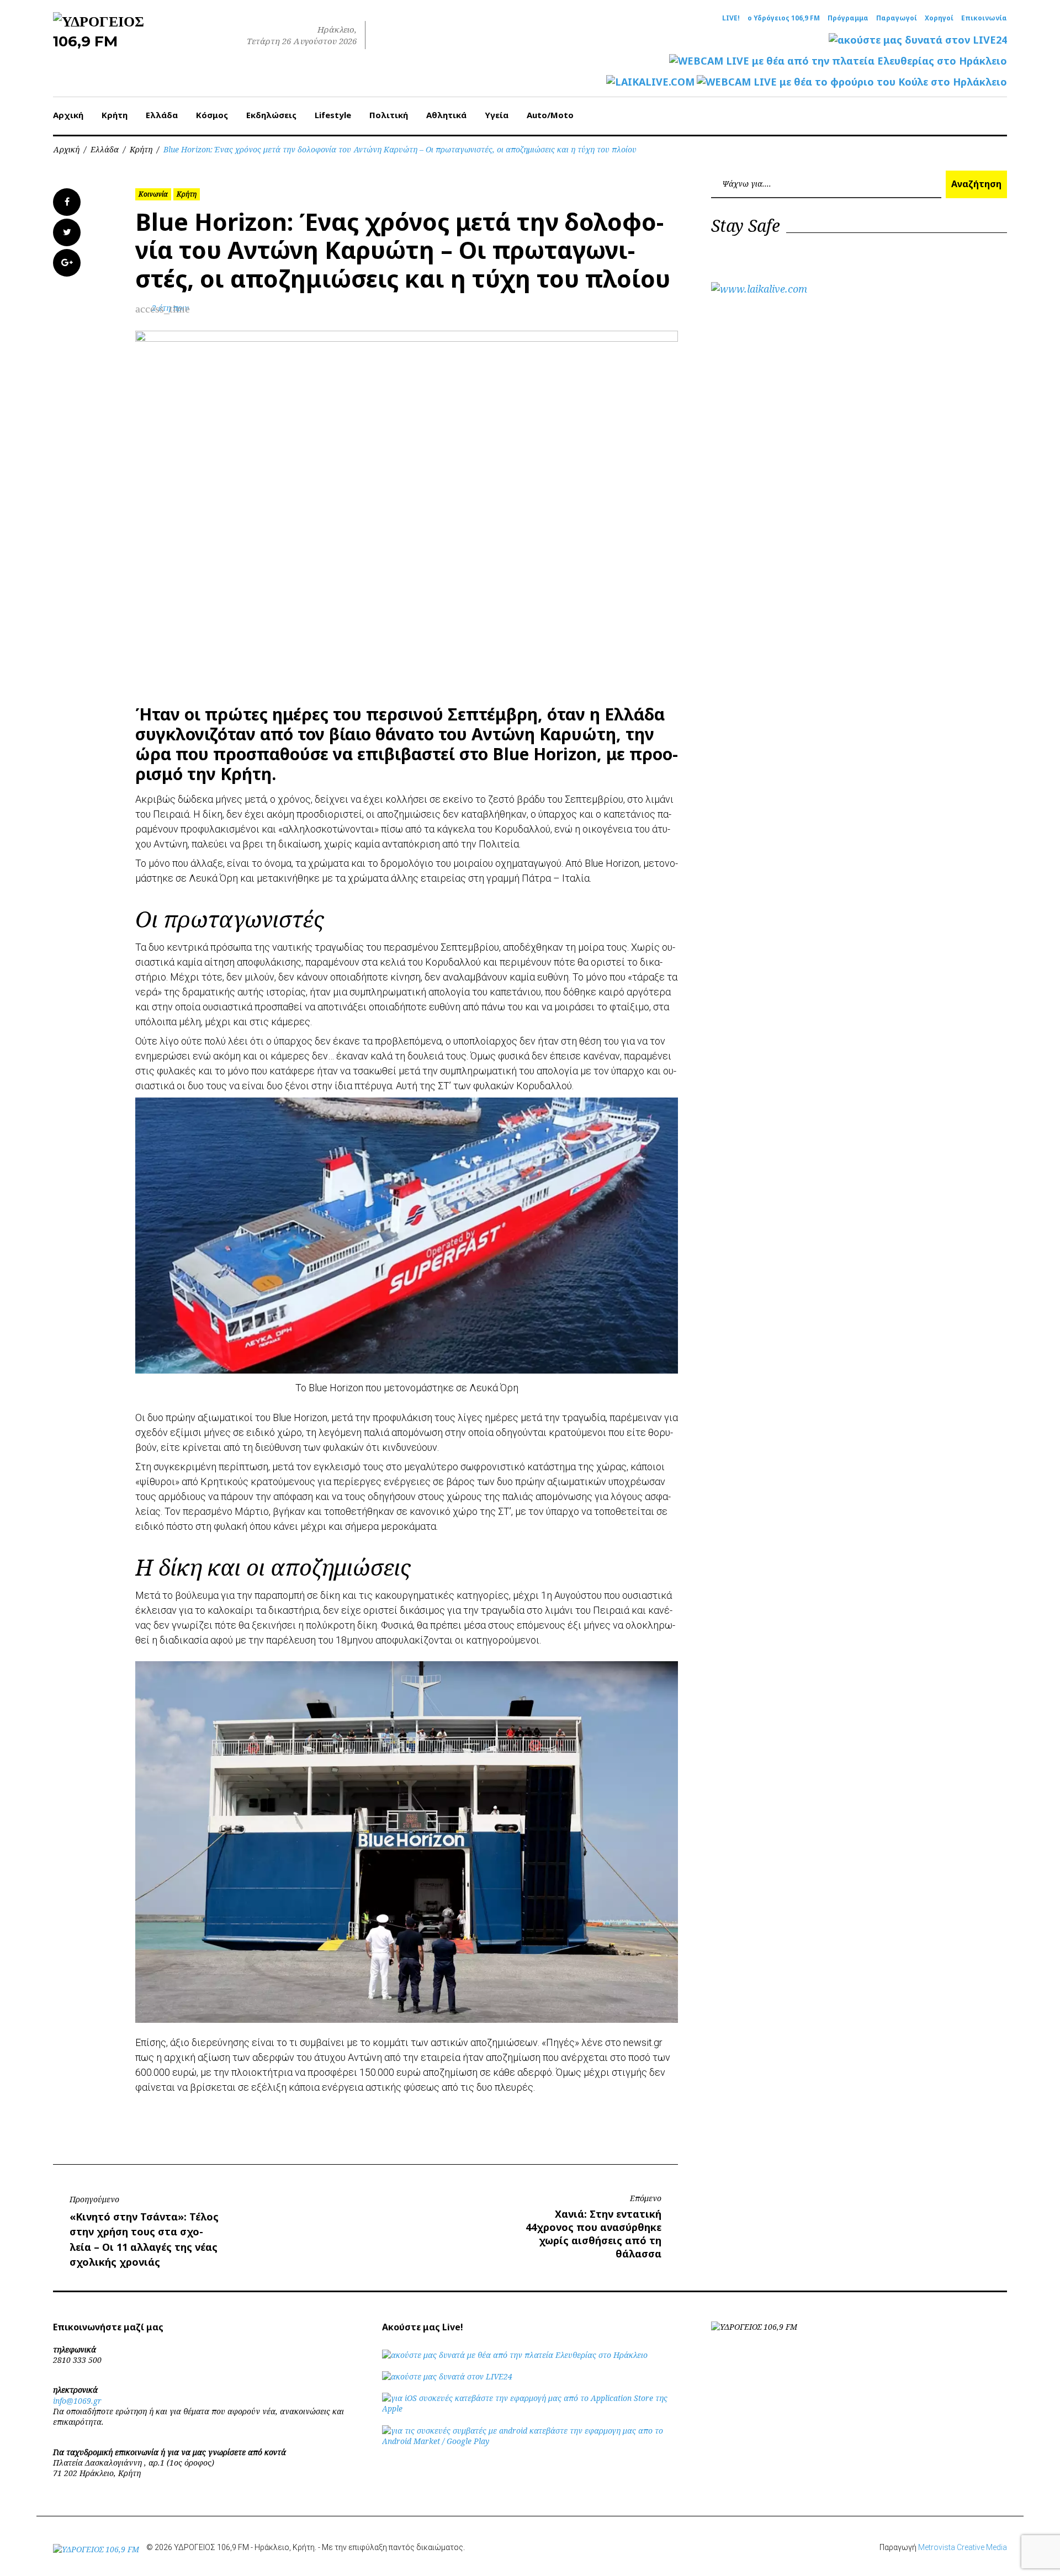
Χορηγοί (939, 18)
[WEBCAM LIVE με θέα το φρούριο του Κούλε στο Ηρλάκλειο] (852, 82)
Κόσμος (212, 115)
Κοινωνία (153, 194)
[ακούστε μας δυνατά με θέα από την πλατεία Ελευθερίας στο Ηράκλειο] (515, 2355)
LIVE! (731, 18)
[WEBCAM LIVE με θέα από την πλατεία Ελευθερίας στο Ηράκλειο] (838, 61)
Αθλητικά (446, 115)
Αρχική (68, 115)
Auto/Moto (550, 115)
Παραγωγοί (897, 18)
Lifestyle (333, 115)
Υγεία (497, 115)
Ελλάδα (162, 115)
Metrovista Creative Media (963, 2547)
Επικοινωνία (984, 18)
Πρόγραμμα (848, 18)
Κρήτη (115, 115)
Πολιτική (389, 115)
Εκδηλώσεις (271, 115)
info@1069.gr (77, 2401)
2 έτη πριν (170, 308)
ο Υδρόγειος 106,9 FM (784, 18)
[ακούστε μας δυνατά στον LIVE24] (918, 40)
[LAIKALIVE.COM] (650, 82)
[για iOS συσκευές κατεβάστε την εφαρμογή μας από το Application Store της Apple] (530, 2408)
